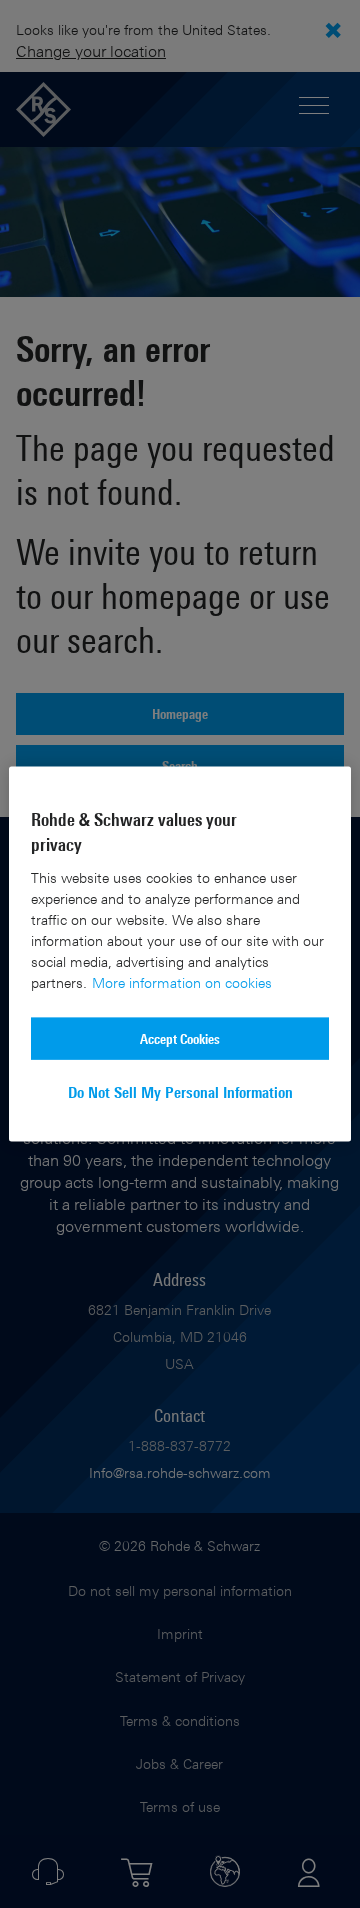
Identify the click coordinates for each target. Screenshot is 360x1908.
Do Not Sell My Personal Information (180, 1092)
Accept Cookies (180, 1038)
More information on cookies (182, 982)
